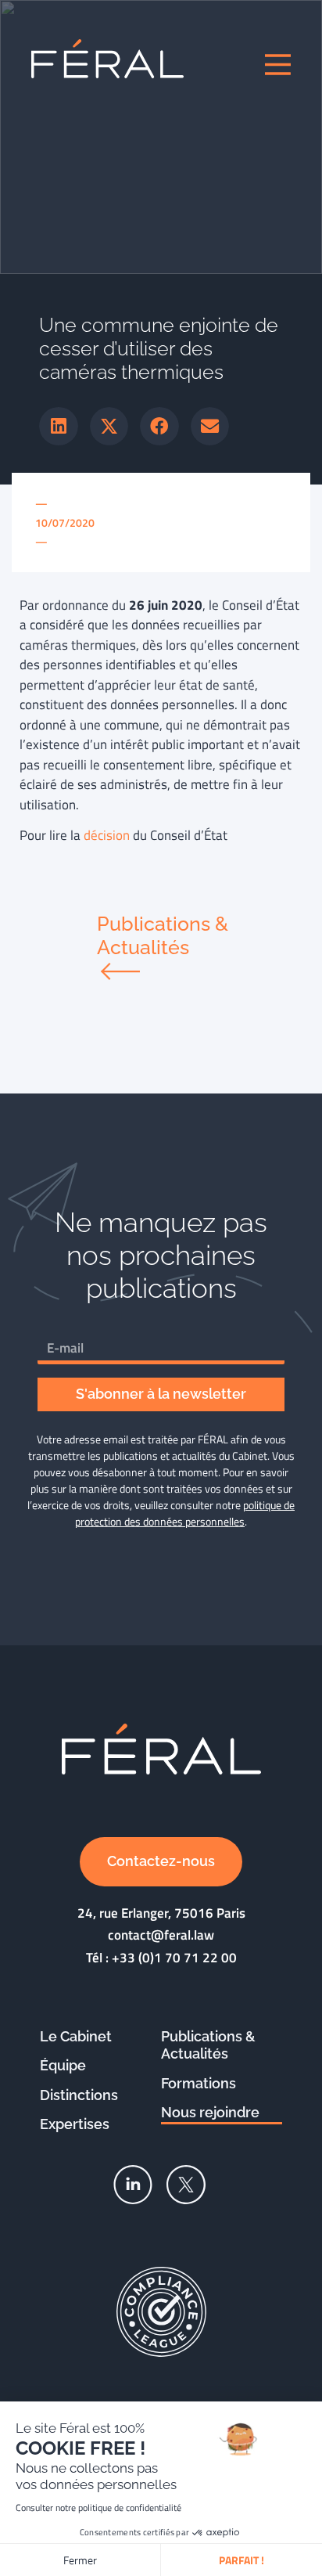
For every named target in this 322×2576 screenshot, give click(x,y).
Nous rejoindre (210, 2112)
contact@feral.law (161, 1935)
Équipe (63, 2065)
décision (107, 835)
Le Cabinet (76, 2036)
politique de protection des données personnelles (185, 1513)
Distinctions (79, 2095)
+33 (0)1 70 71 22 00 (174, 1958)
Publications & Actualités (208, 2045)
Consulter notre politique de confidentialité (98, 2508)
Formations (199, 2083)
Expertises (75, 2124)
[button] (59, 427)
